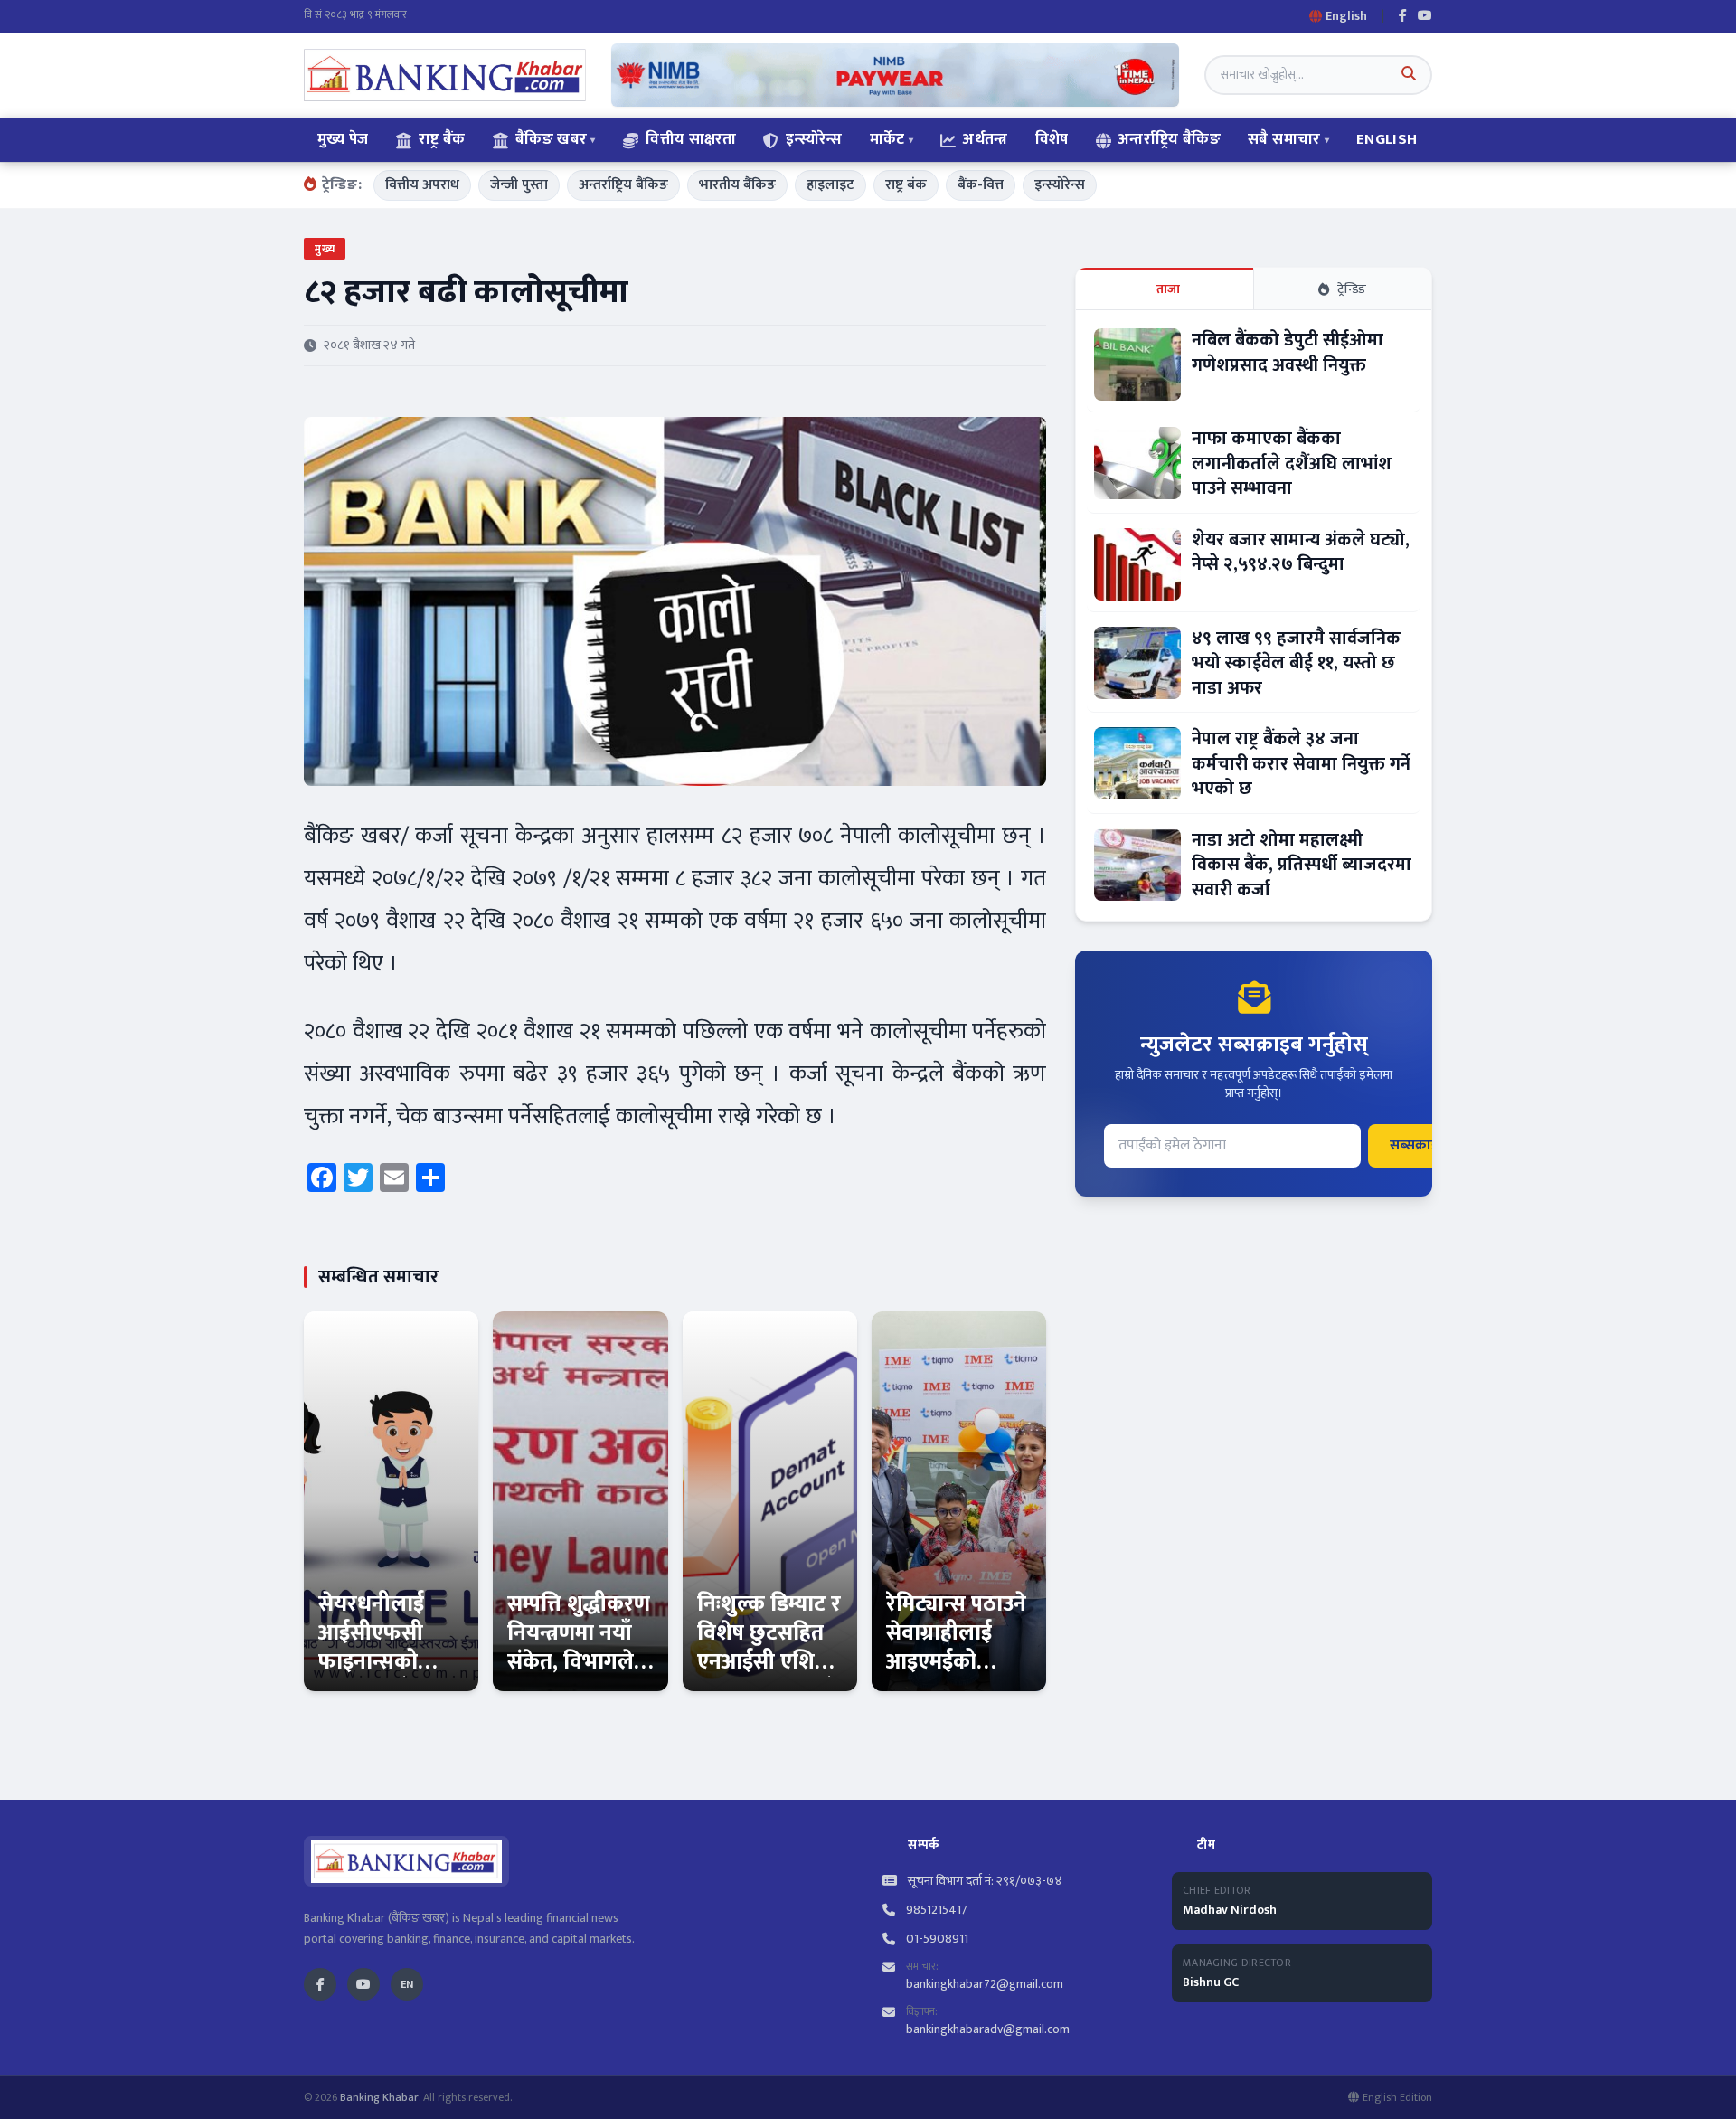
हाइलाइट (830, 185)
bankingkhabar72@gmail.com (985, 1984)
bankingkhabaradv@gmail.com (988, 2029)
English (1387, 139)
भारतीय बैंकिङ (737, 185)
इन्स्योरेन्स (814, 139)
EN (407, 1984)
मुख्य (325, 249)
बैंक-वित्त (981, 185)
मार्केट (887, 139)
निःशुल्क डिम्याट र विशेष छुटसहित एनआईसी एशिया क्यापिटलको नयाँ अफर (769, 1662)
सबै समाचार (1284, 139)
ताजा (1169, 289)
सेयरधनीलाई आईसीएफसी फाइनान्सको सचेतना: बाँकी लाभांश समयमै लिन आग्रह (378, 1677)
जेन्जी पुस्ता (519, 185)
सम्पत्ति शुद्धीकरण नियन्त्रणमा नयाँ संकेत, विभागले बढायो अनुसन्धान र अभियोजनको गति (579, 1677)
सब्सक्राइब (1418, 1145)
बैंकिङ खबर (551, 139)
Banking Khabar (379, 2097)
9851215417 (937, 1910)
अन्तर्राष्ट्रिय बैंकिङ (1170, 139)
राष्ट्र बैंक (442, 139)
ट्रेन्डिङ (1352, 289)
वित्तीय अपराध (422, 185)
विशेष (1052, 139)
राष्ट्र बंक (906, 185)
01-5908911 (937, 1939)
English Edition (1397, 2097)
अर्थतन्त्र (985, 139)
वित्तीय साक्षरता (691, 139)
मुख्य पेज (343, 139)
